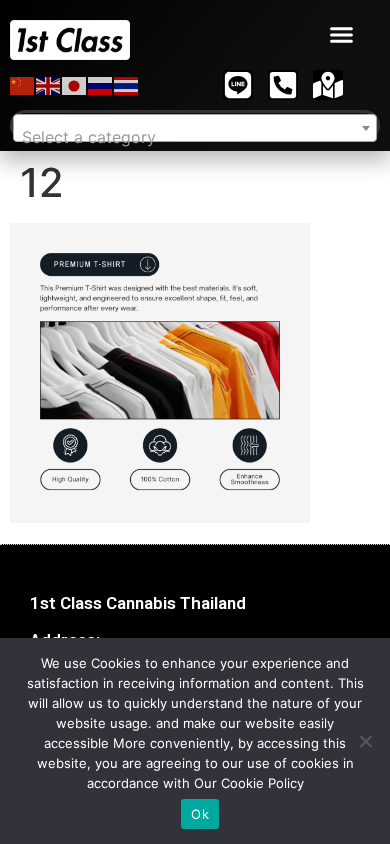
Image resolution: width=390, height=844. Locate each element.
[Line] (238, 85)
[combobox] (195, 128)
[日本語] (75, 85)
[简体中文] (23, 85)
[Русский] (101, 85)
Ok (200, 814)
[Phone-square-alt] (283, 85)
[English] (49, 85)
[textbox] (195, 137)
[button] (342, 35)
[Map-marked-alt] (328, 85)
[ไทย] (127, 85)
